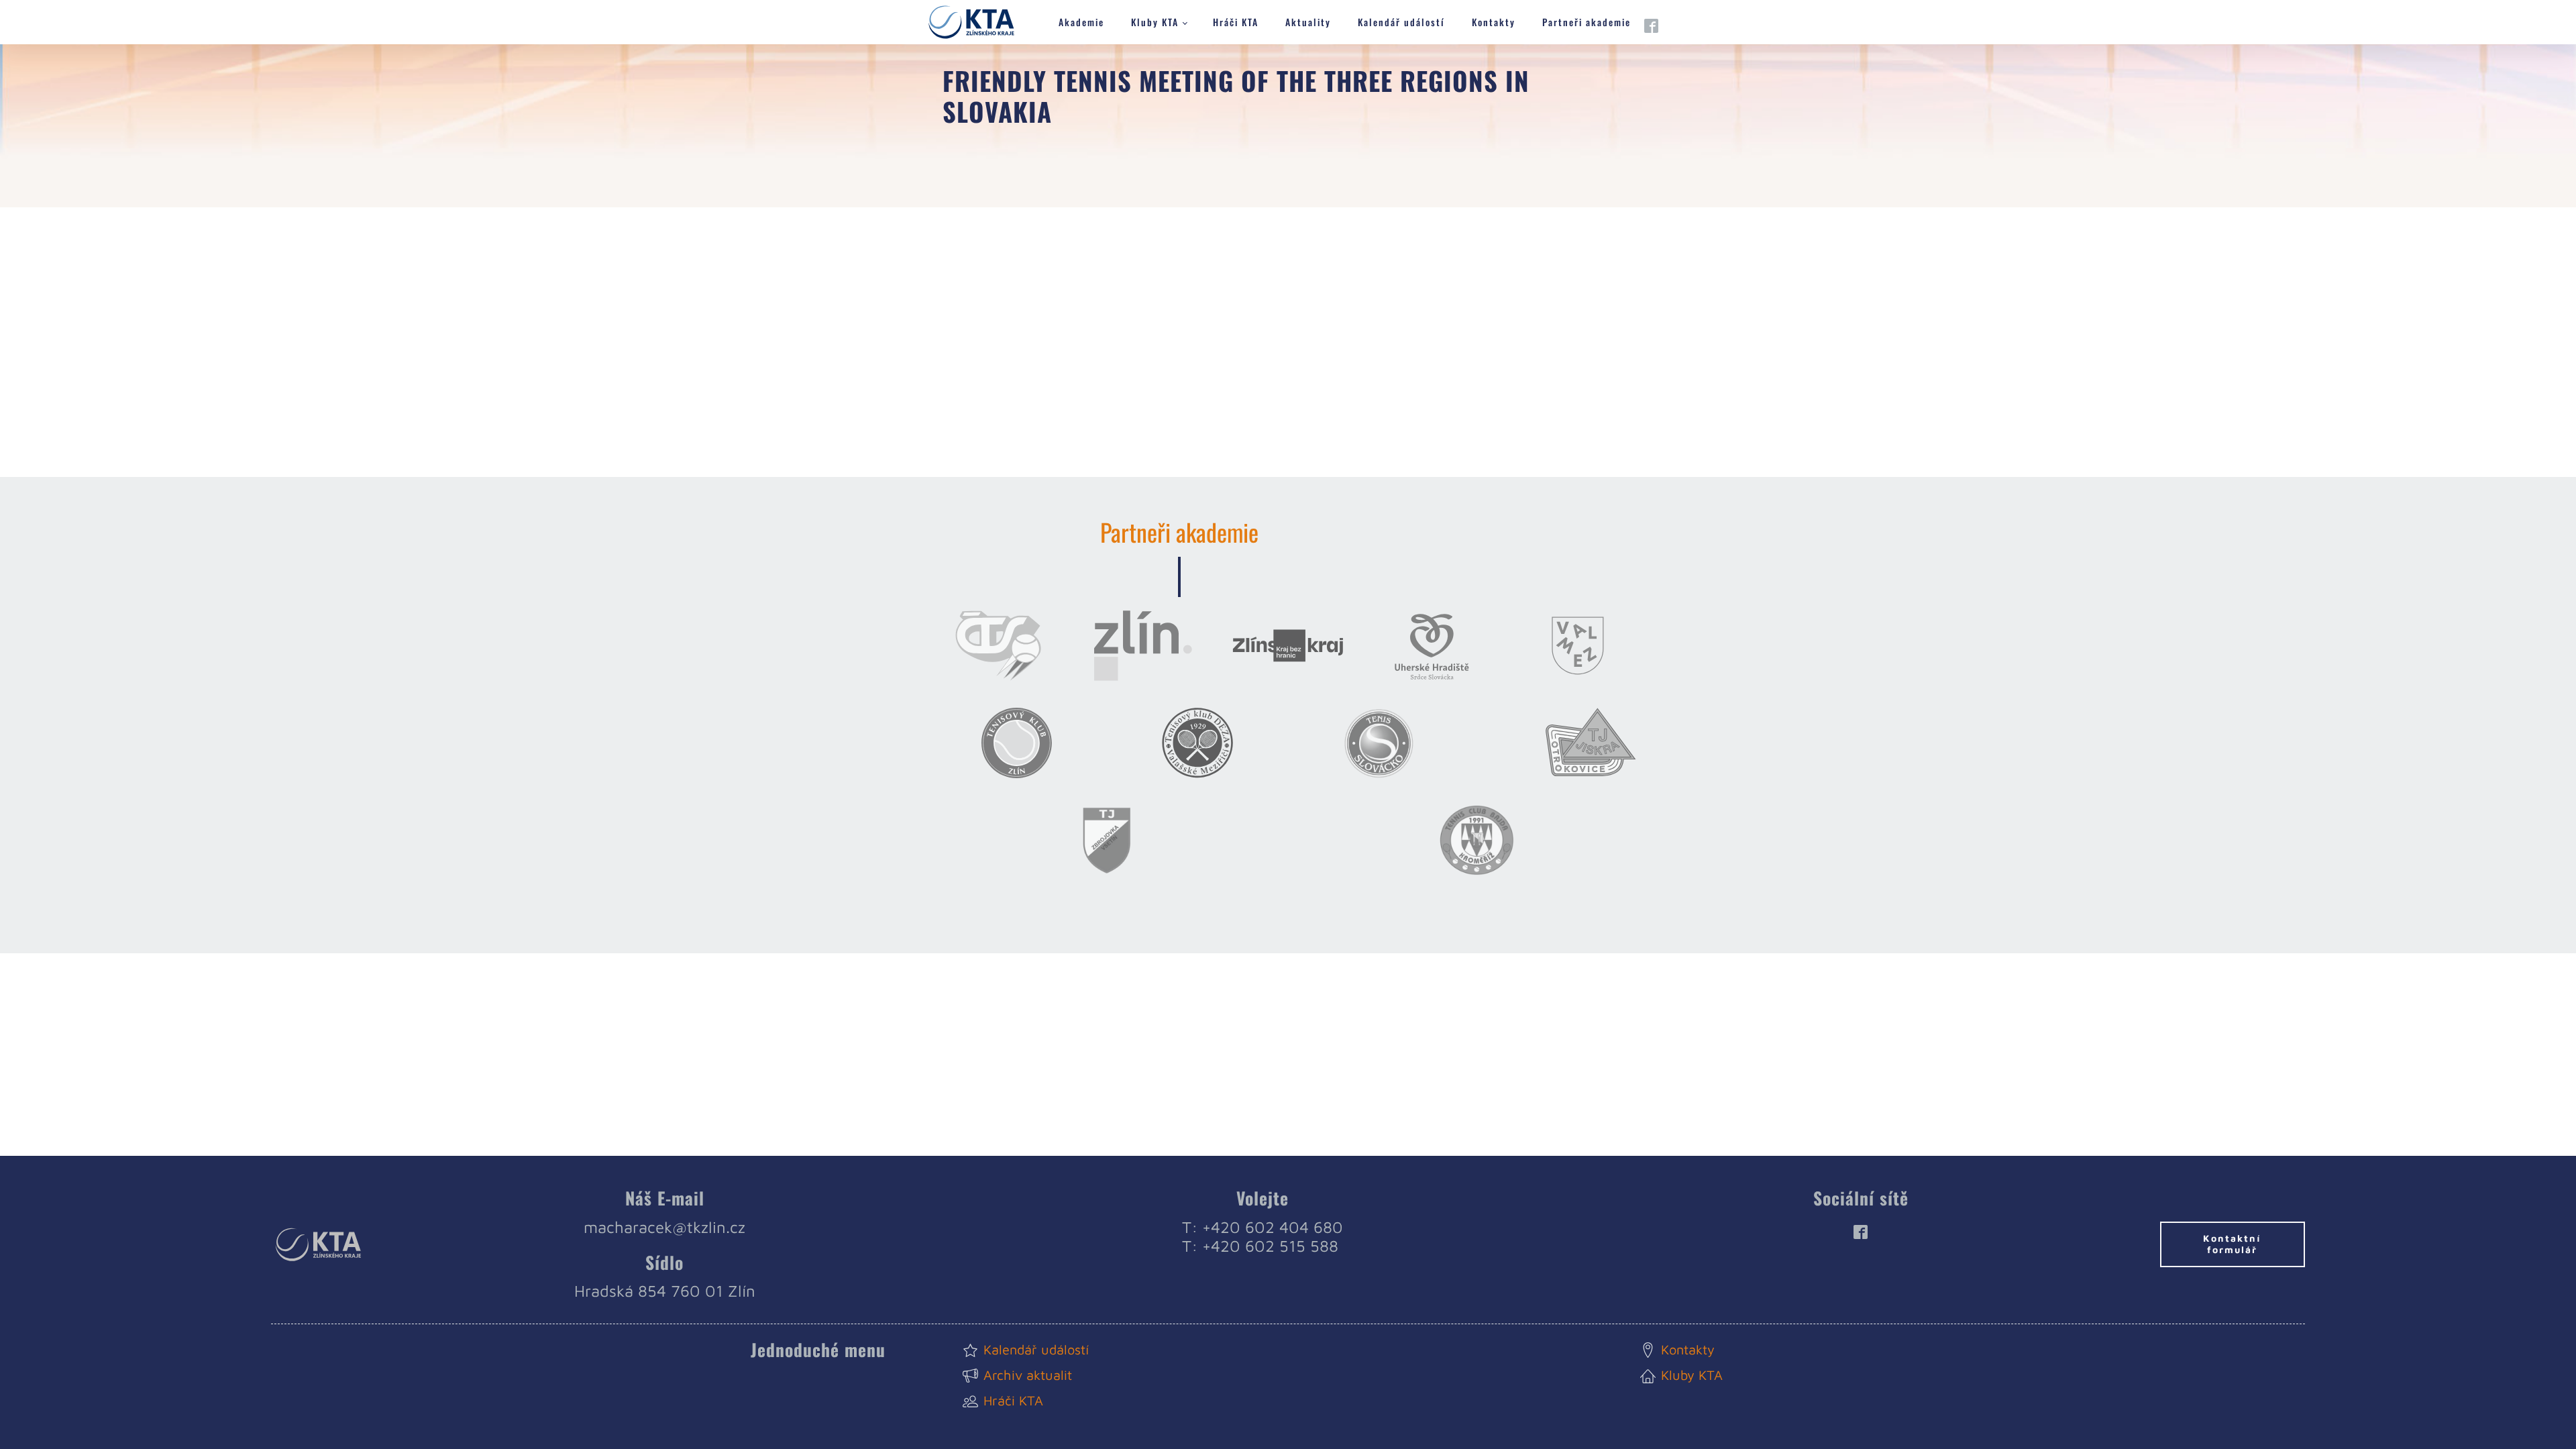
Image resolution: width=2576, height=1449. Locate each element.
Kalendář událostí (1401, 22)
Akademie (1081, 22)
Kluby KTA (1155, 22)
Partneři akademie (1587, 22)
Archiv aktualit (1028, 1375)
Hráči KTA (1236, 22)
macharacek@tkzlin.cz (664, 1227)
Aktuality (1308, 22)
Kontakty (1494, 22)
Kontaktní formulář (2232, 1244)
